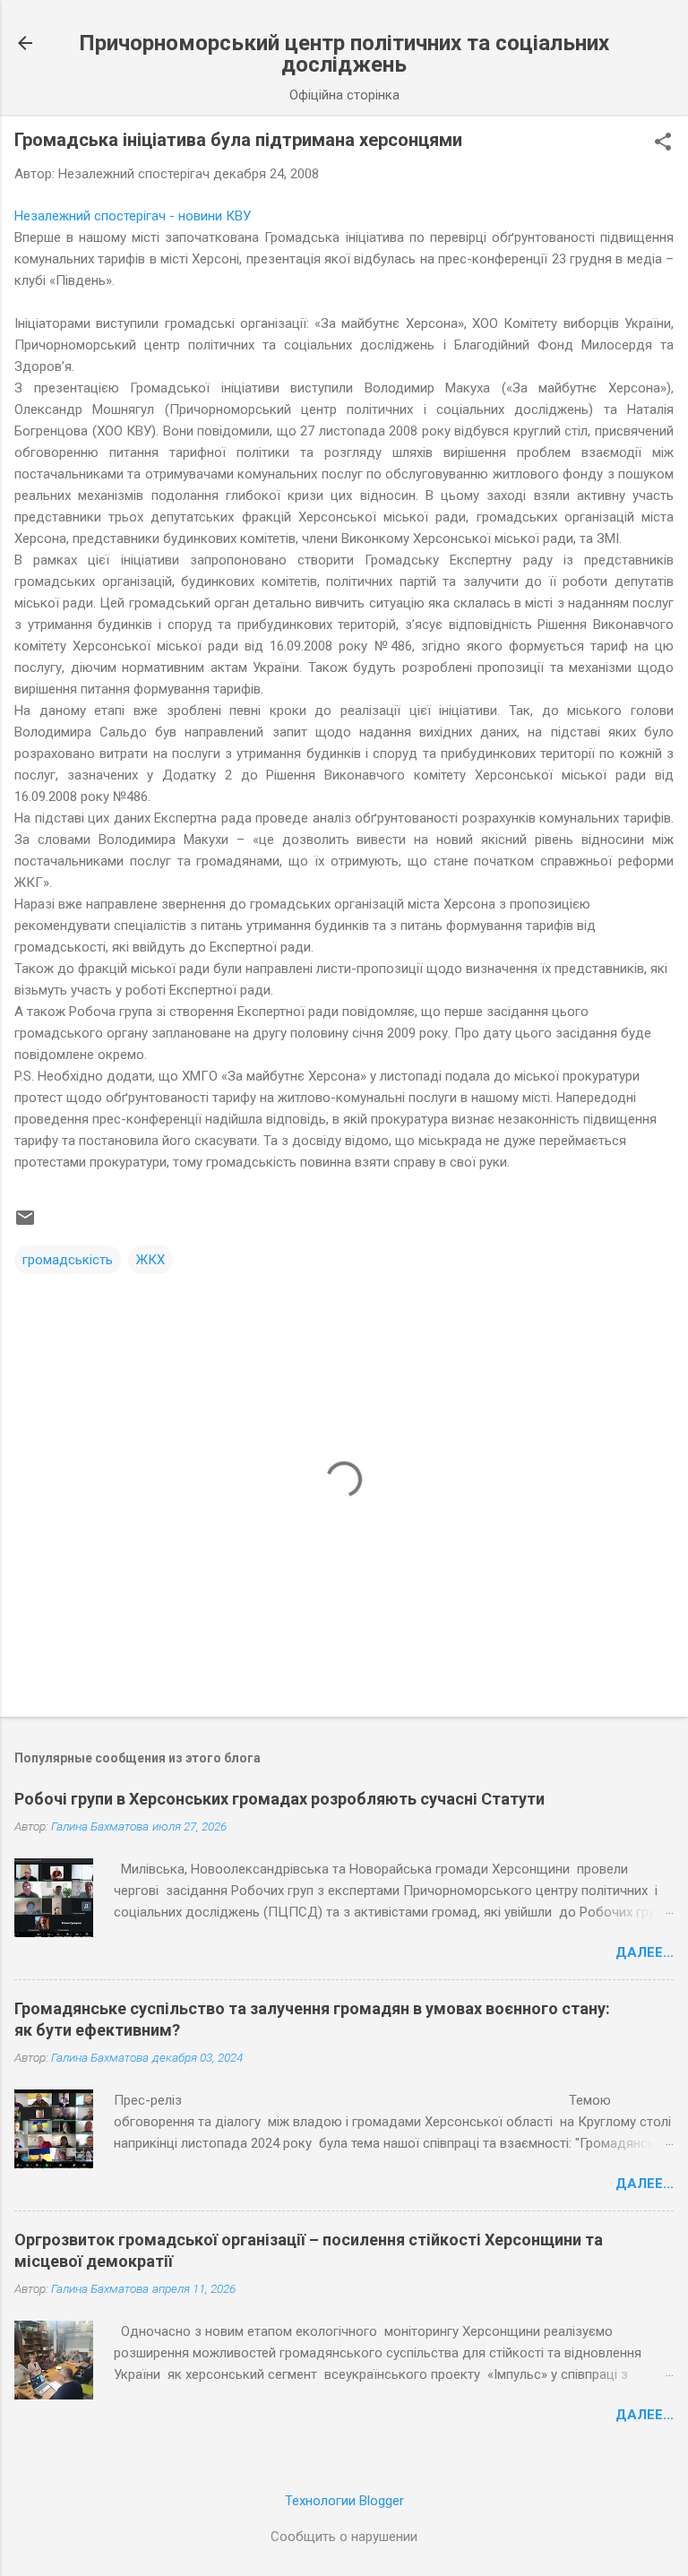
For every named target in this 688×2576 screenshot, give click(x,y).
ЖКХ (150, 1260)
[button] (663, 143)
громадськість (68, 1260)
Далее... (645, 1952)
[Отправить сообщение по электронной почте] (25, 1224)
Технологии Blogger (344, 2501)
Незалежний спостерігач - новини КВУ (133, 216)
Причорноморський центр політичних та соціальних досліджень (344, 54)
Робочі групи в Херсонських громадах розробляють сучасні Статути (279, 1799)
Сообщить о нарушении (344, 2537)
